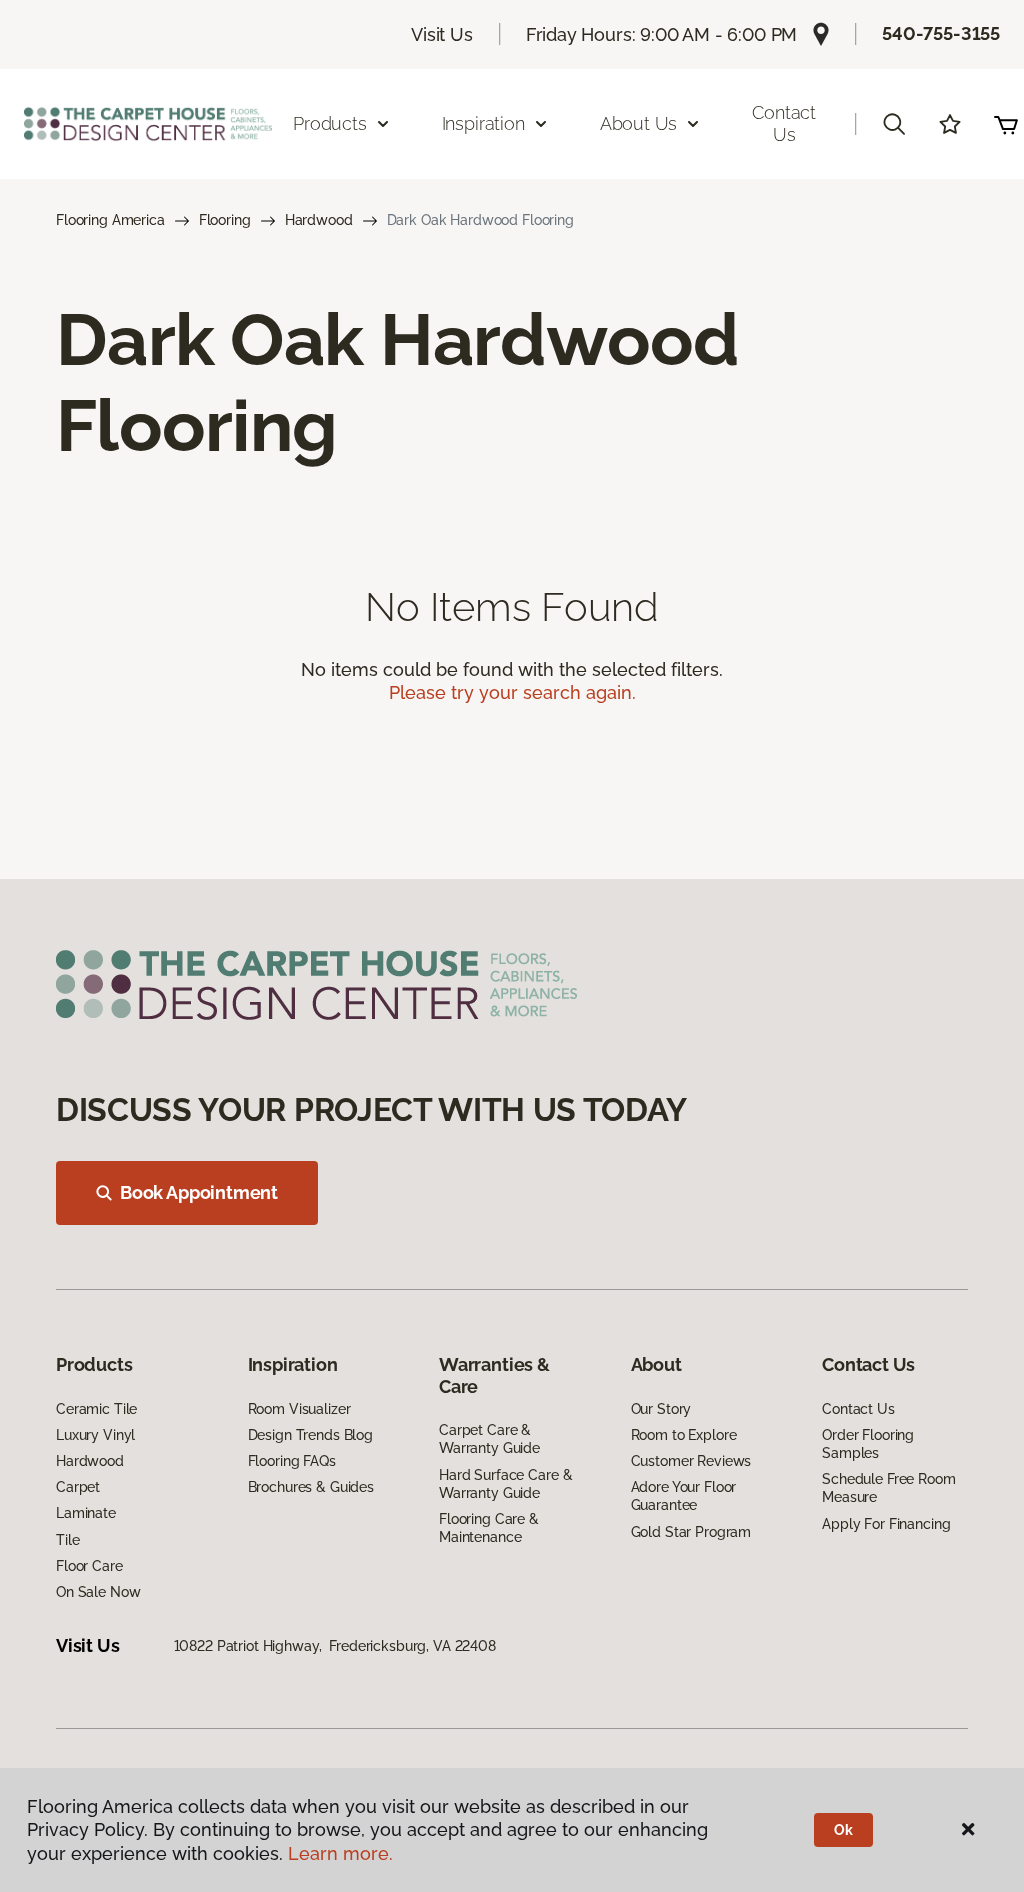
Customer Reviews (691, 1461)
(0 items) (1006, 124)
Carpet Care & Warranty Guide (489, 1439)
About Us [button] (639, 123)
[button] (894, 124)
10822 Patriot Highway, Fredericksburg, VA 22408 (335, 1646)
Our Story (661, 1409)
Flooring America (110, 220)
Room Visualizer (299, 1409)
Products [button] (330, 123)
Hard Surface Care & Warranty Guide (505, 1484)
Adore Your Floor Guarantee (684, 1496)
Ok (843, 1830)
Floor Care (89, 1566)
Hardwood (319, 220)
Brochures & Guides (311, 1487)
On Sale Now (98, 1592)
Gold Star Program (691, 1532)
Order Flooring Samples (868, 1444)
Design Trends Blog (310, 1435)
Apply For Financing (886, 1524)
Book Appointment (199, 1192)
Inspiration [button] (483, 123)
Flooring (225, 220)
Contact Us (784, 123)
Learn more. (340, 1853)
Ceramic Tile (96, 1409)
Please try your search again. (512, 692)
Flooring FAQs (292, 1461)
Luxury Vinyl (95, 1435)
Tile (67, 1540)
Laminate (86, 1513)
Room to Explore (684, 1435)
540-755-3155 (941, 33)
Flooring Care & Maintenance (489, 1528)
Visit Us (442, 34)
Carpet (78, 1487)
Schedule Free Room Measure (888, 1488)
